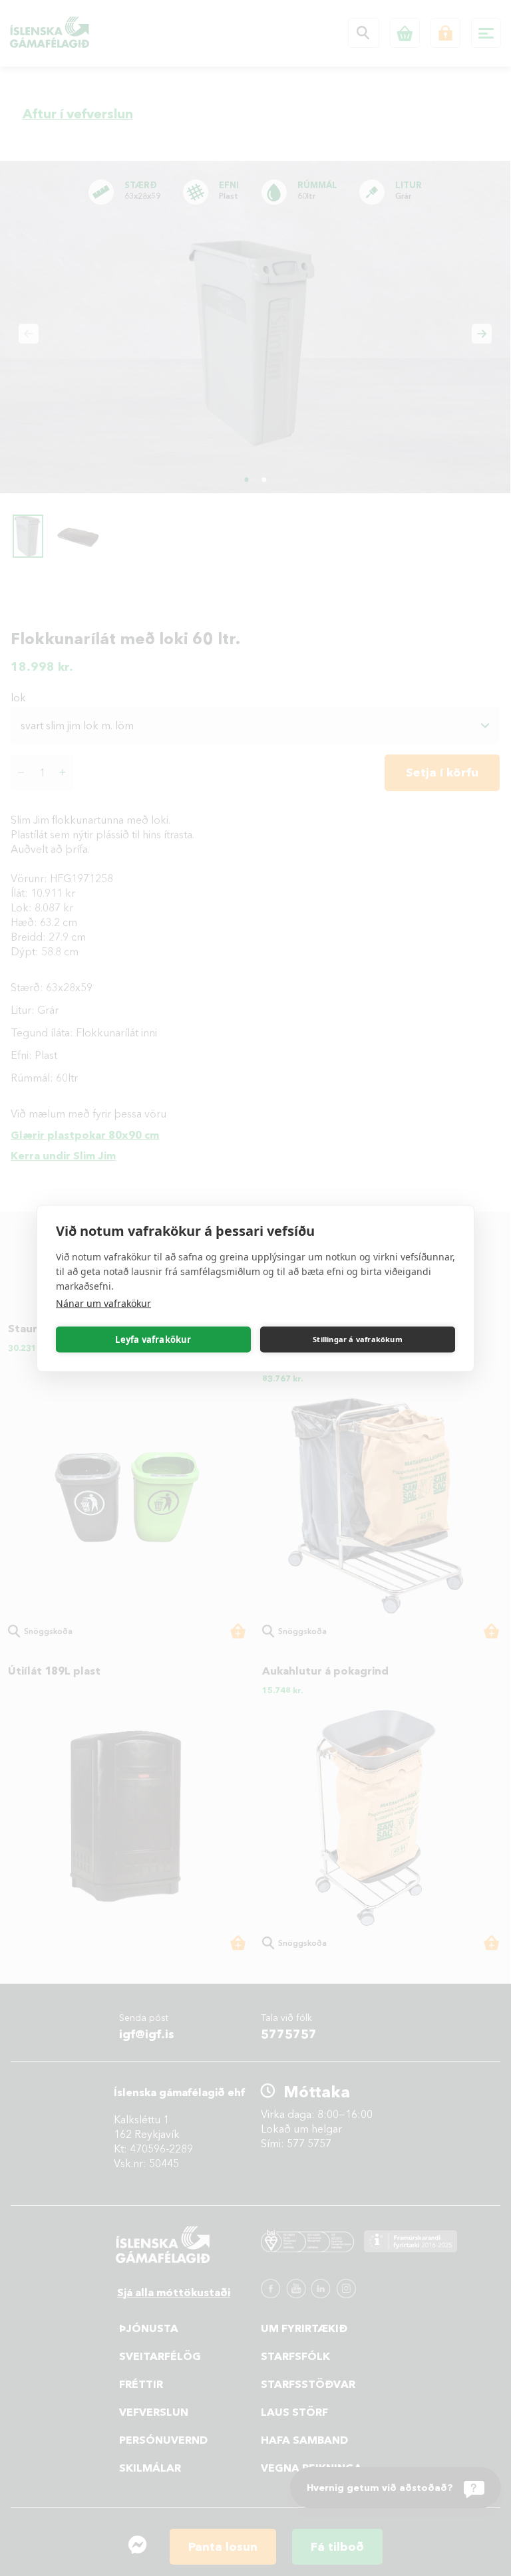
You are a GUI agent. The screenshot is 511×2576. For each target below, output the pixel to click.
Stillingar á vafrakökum (358, 1339)
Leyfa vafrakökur (153, 1340)
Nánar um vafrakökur (103, 1303)
